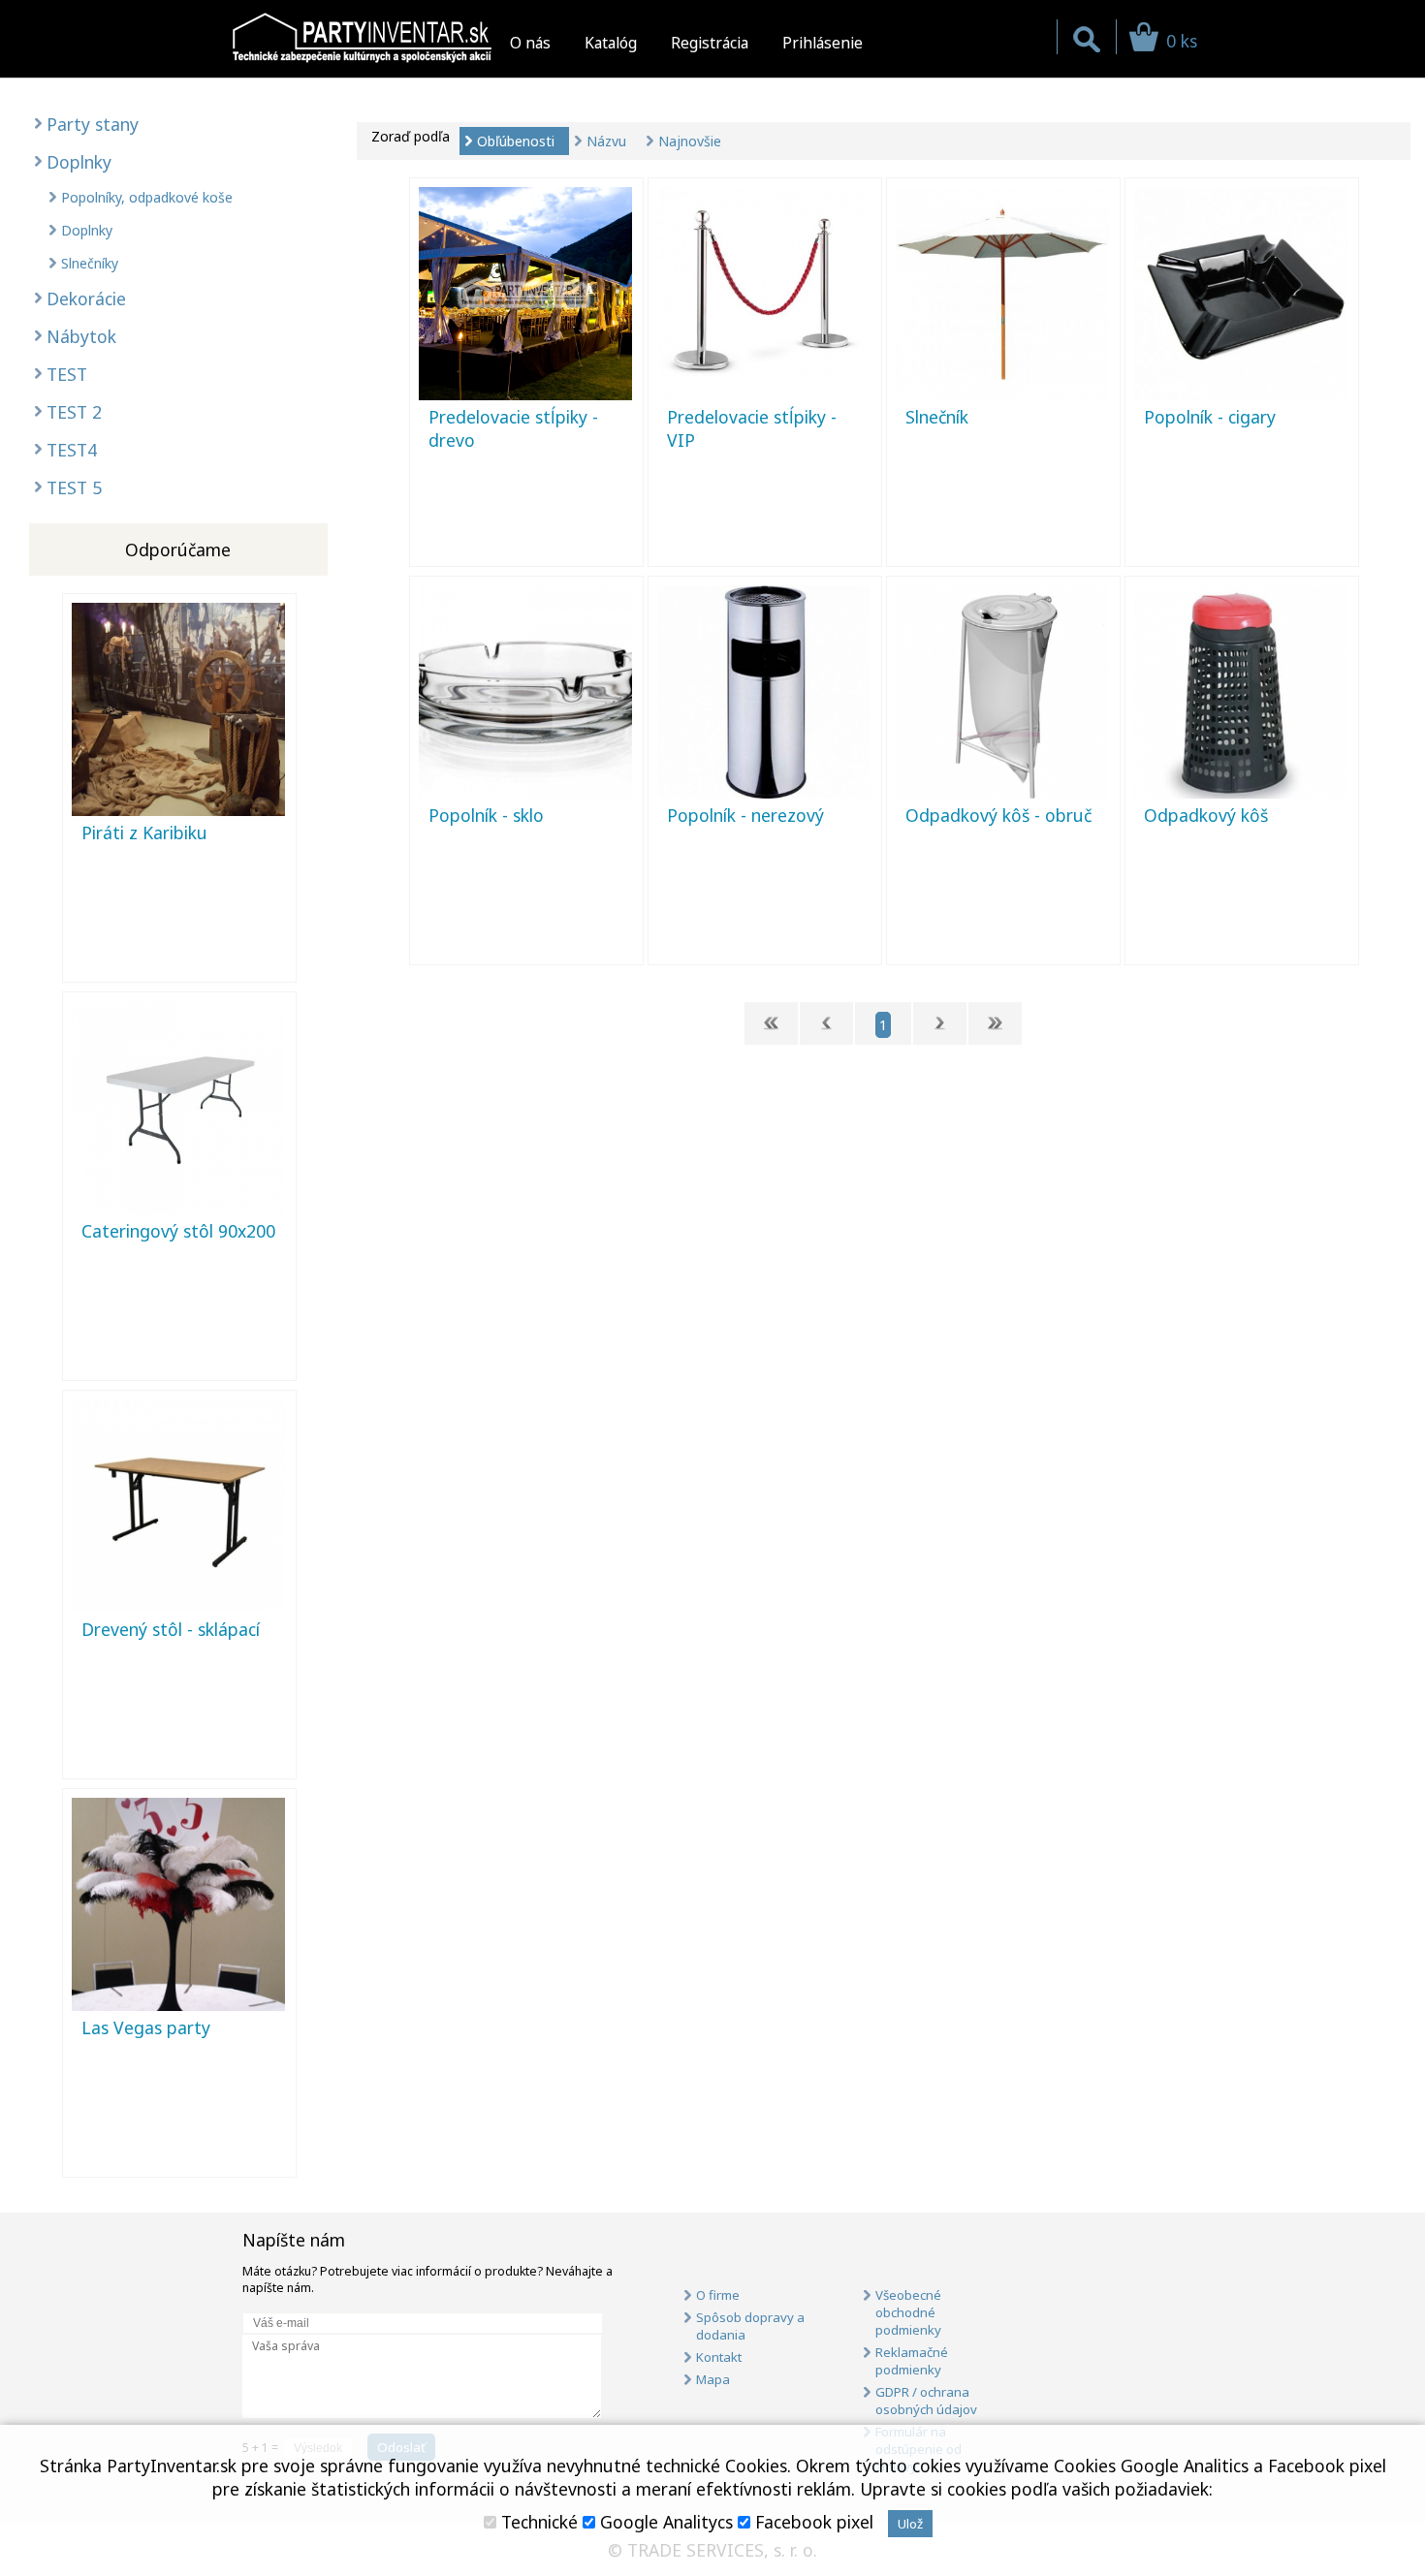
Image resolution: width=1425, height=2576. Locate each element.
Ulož (910, 2524)
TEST (67, 374)
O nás (530, 43)
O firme (718, 2295)
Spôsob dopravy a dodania (750, 2326)
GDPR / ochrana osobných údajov (926, 2401)
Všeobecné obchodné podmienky (908, 2312)
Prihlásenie (823, 43)
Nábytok (81, 336)
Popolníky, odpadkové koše (147, 197)
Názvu (606, 141)
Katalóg (611, 43)
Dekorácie (86, 298)
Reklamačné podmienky (912, 2361)
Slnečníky (90, 263)
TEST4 (72, 450)
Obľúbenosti (516, 141)
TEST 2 (74, 412)
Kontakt (719, 2357)
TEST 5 (74, 487)
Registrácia (710, 43)
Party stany (93, 124)
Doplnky (79, 162)
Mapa (713, 2379)
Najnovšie (690, 141)
